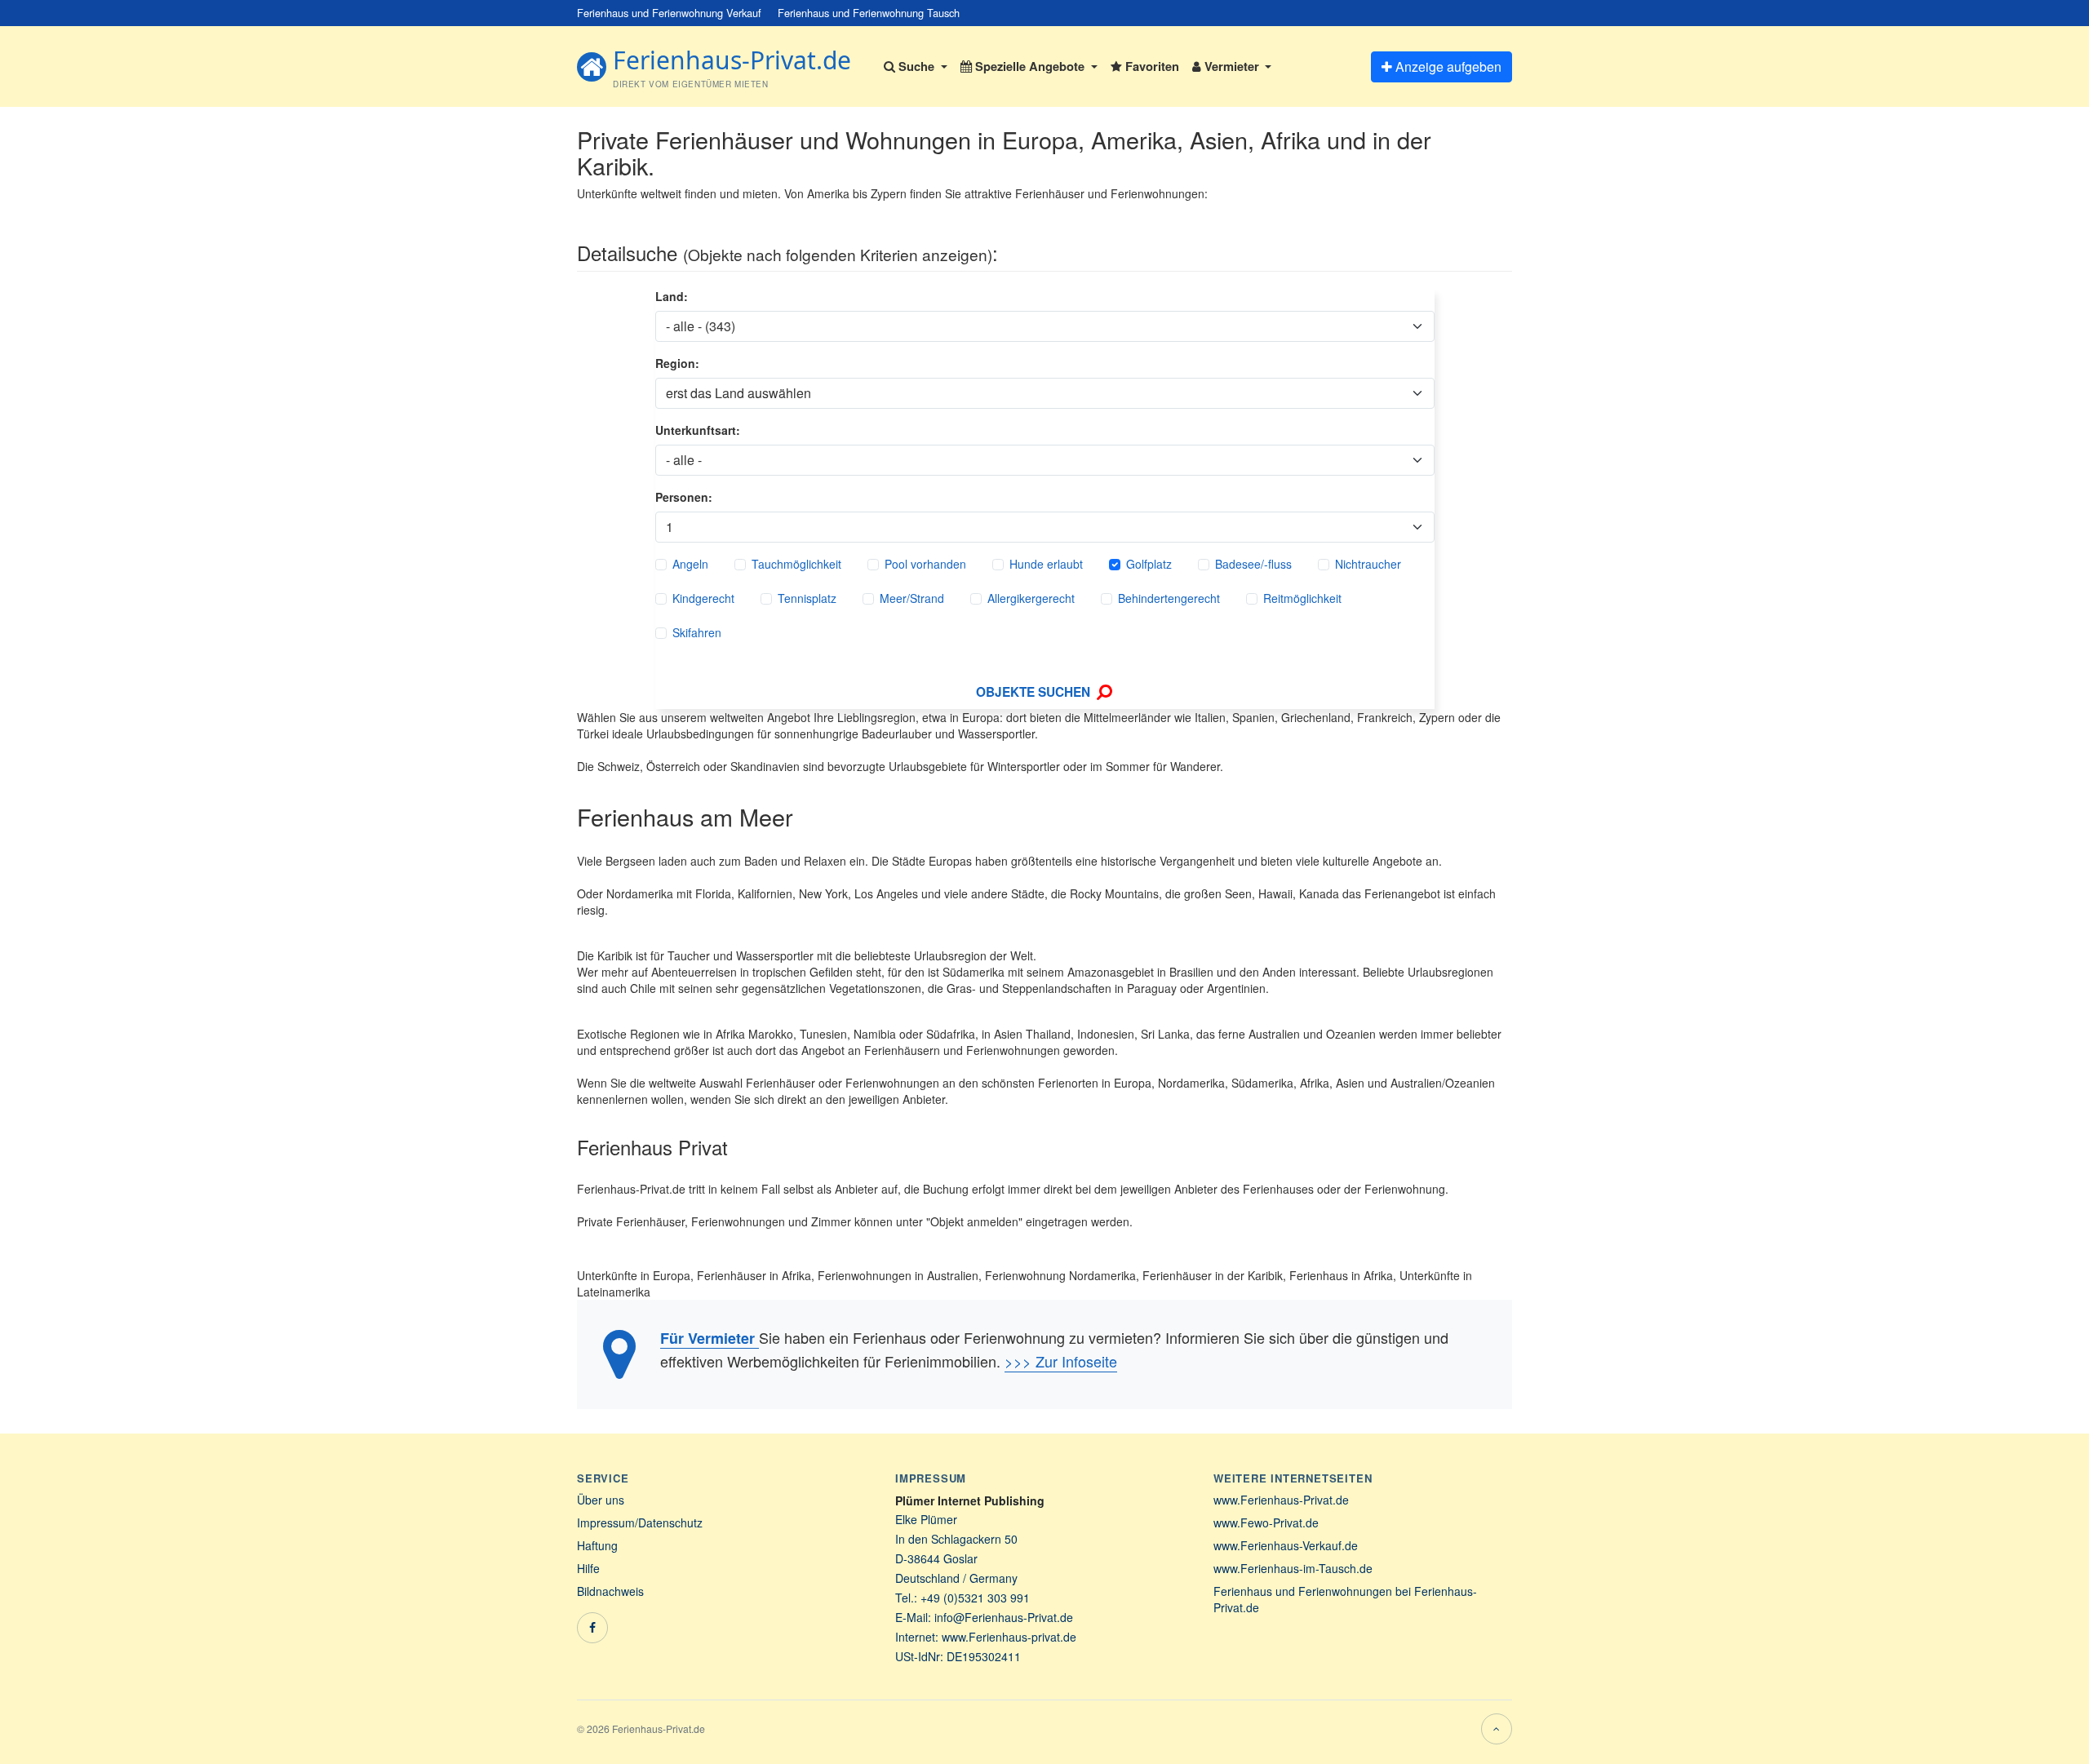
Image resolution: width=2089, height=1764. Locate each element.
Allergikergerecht (1031, 598)
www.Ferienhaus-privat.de (1009, 1637)
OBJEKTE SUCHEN (1035, 692)
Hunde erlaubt (1046, 564)
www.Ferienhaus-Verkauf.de (1286, 1545)
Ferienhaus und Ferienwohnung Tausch (869, 13)
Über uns (601, 1500)
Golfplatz (1149, 564)
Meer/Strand (912, 598)
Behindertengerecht (1169, 598)
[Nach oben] (1497, 1729)
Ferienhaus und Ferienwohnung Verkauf (669, 13)
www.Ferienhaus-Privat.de (1281, 1500)
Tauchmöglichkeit (796, 564)
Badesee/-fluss (1253, 564)
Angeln (690, 564)
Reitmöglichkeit (1302, 598)
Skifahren (697, 632)
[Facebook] (592, 1628)
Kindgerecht (703, 598)
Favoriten (1151, 66)
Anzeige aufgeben (1447, 66)
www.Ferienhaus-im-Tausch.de (1293, 1568)
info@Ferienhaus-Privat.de (1004, 1617)
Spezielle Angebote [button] (1030, 66)
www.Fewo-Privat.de (1266, 1522)
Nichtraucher (1368, 564)
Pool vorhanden (925, 564)
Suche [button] (916, 66)
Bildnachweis (610, 1591)
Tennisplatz (807, 598)
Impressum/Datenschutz (640, 1522)
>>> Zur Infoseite (1061, 1361)
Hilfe (588, 1568)
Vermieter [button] (1232, 66)
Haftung (597, 1545)
